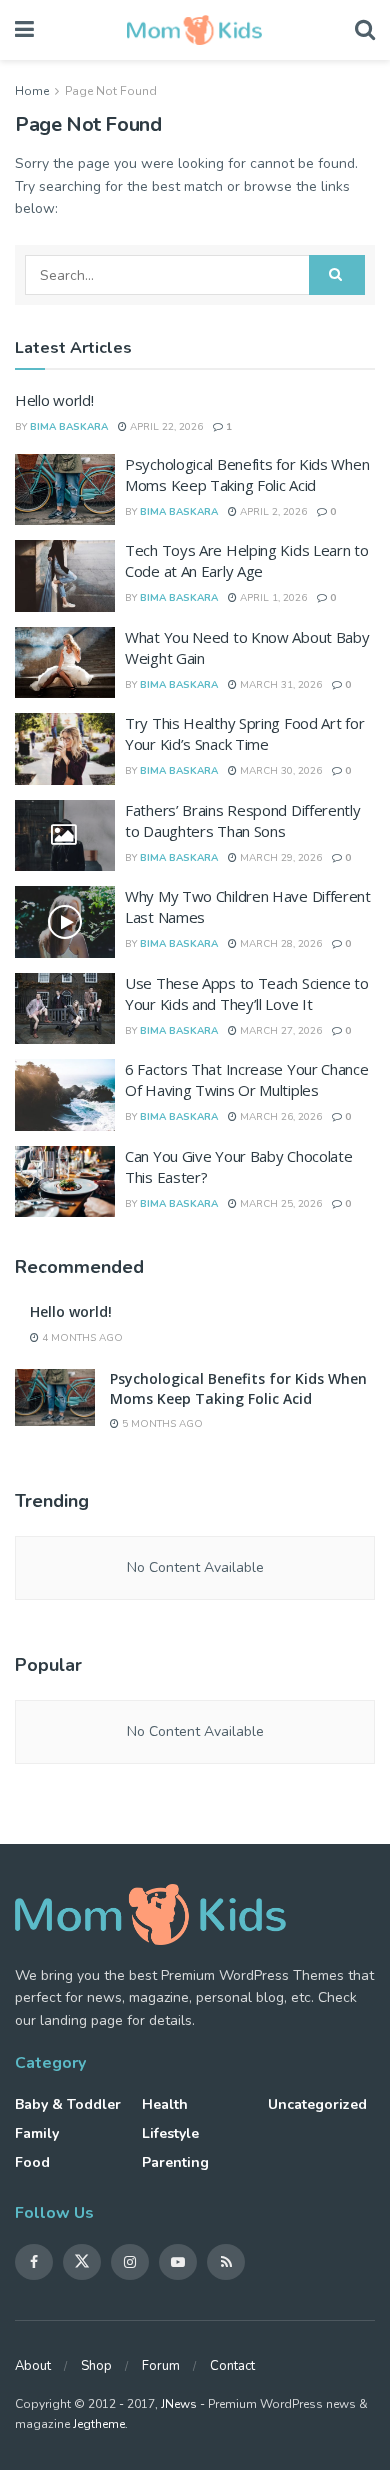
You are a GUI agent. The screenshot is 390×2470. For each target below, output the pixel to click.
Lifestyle (170, 2133)
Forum (161, 2366)
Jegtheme (99, 2424)
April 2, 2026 (272, 512)
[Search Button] (337, 275)
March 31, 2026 (279, 685)
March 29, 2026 (279, 858)
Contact (232, 2366)
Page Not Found (111, 91)
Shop (96, 2366)
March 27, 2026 (279, 1031)
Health (165, 2104)
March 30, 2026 (279, 771)
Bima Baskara (69, 427)
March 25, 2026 (279, 1204)
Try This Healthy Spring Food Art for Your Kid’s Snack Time (244, 733)
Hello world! (54, 400)
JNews (179, 2404)
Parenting (175, 2162)
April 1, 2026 (272, 598)
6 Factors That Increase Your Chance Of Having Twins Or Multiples (247, 1079)
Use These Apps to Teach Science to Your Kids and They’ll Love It (247, 993)
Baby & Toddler (68, 2104)
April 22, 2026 (165, 427)
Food (32, 2162)
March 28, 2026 (279, 944)
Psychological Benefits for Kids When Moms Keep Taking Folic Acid (247, 474)
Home (32, 91)
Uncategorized (317, 2104)
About (33, 2366)
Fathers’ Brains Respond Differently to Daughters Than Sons (243, 820)
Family (37, 2133)
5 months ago (161, 1424)
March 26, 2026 (279, 1117)
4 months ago (81, 1338)
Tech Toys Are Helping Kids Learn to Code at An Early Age (247, 560)
